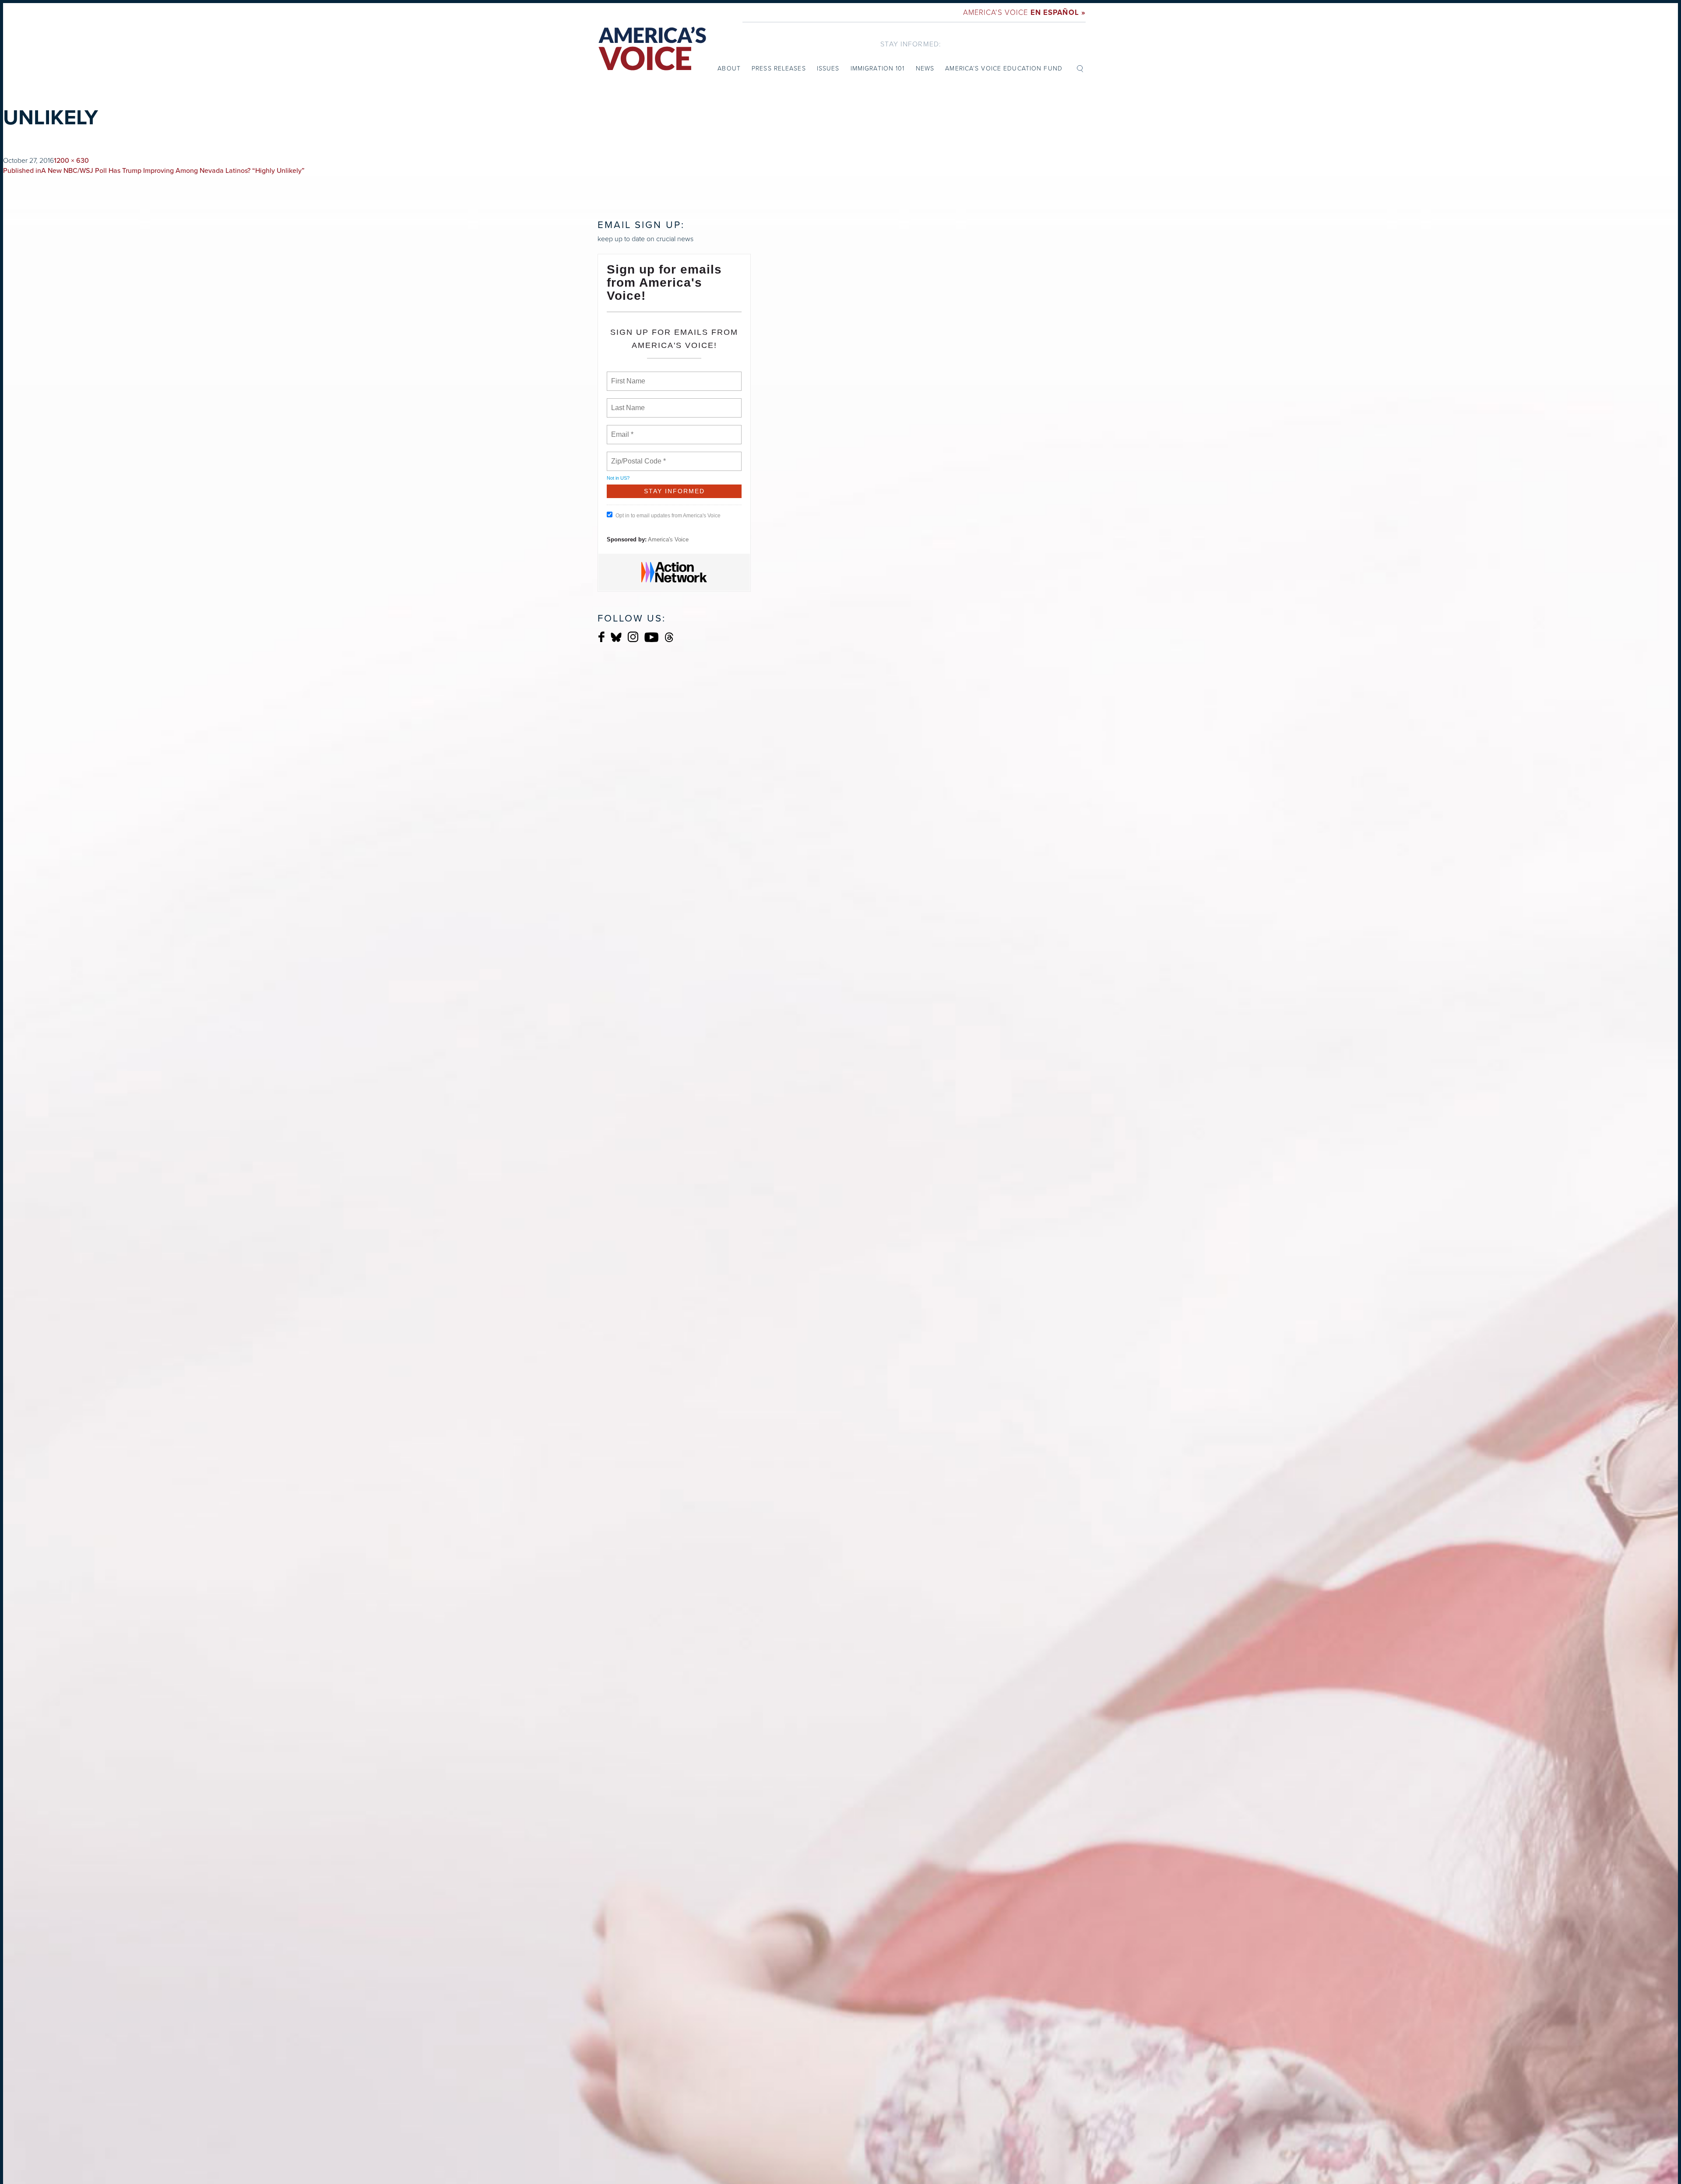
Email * (621, 429)
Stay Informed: (911, 44)
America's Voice (1024, 12)
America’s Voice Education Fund (1004, 68)
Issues (828, 68)
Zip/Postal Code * (637, 456)
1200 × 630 (71, 161)
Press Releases (779, 68)
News (925, 68)
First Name (628, 376)
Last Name (626, 403)
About (729, 68)
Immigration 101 (878, 68)
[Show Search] (1080, 68)
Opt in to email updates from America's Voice (668, 516)
